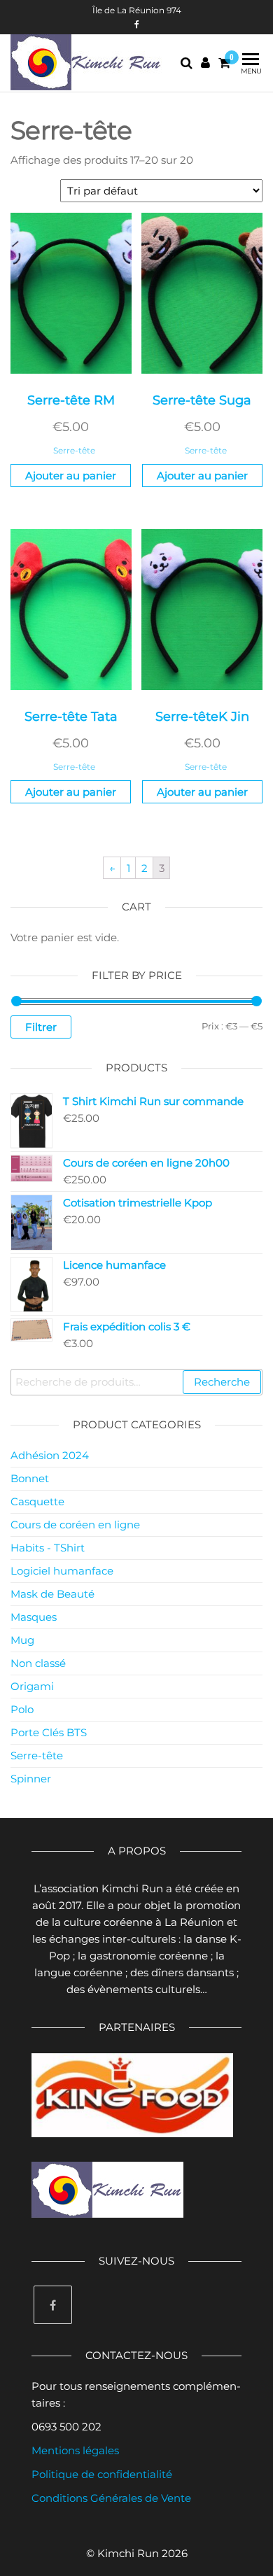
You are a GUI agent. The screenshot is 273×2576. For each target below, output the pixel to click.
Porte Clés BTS (49, 1732)
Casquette (37, 1501)
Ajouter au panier (71, 476)
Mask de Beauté (52, 1594)
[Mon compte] (205, 63)
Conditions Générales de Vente (111, 2498)
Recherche (222, 1382)
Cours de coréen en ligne (75, 1525)
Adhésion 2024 (50, 1455)
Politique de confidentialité (102, 2474)
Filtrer (41, 1027)
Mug (22, 1640)
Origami (32, 1686)
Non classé (38, 1663)
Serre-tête (74, 450)
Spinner (31, 1779)
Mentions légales (75, 2450)
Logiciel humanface (62, 1571)
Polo (22, 1709)
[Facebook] (53, 2305)
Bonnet (30, 1478)
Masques (34, 1617)
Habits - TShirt (48, 1548)
